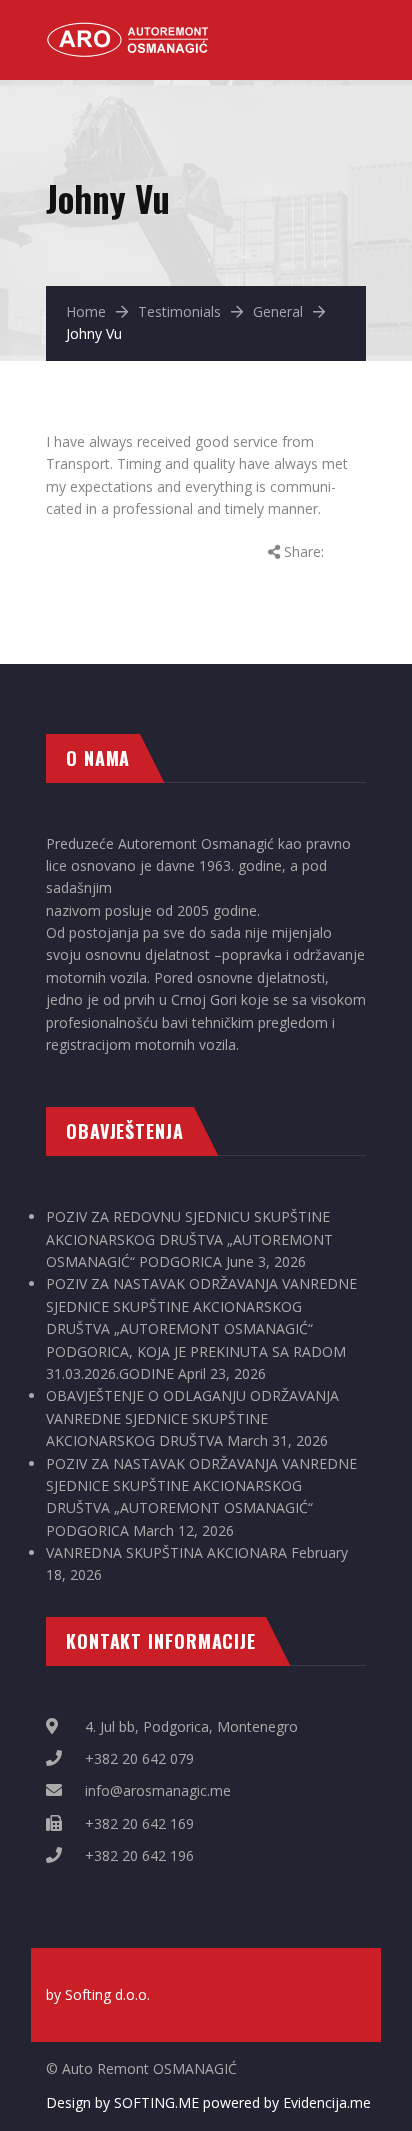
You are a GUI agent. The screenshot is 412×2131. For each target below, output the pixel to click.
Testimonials (179, 311)
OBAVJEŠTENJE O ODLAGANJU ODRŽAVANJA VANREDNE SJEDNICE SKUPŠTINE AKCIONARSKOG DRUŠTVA (192, 1418)
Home (86, 311)
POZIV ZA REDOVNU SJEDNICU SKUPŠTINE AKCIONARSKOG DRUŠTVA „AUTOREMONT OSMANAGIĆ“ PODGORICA (189, 1239)
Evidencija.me (327, 2102)
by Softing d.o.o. (98, 1994)
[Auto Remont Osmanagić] (130, 30)
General (278, 311)
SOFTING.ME (156, 2102)
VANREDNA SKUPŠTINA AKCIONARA (166, 1552)
